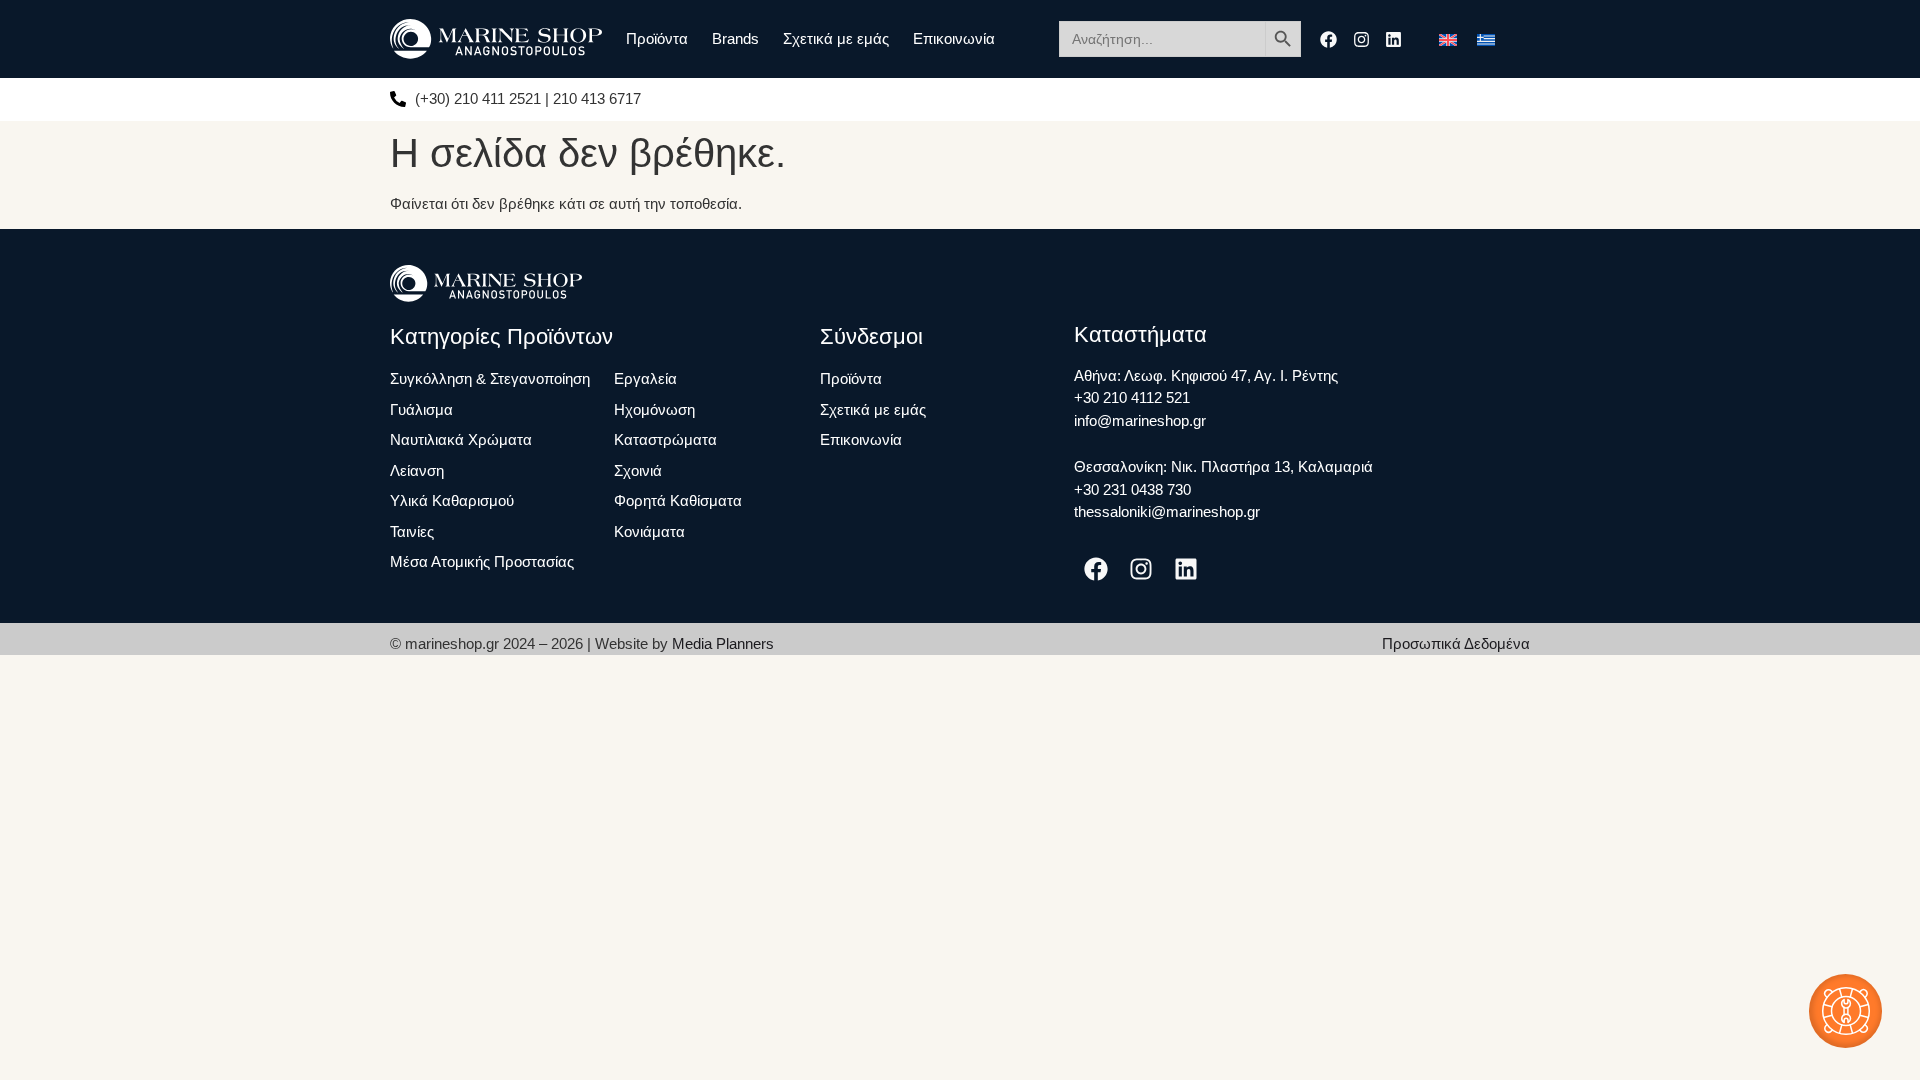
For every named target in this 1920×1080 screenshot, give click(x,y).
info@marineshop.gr (1140, 420)
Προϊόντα (657, 38)
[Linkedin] (1393, 39)
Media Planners (723, 643)
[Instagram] (1361, 39)
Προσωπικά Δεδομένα (1456, 643)
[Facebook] (1328, 39)
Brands (735, 38)
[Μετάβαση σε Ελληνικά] (1486, 39)
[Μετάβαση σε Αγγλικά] (1448, 39)
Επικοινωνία (954, 38)
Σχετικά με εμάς (836, 38)
